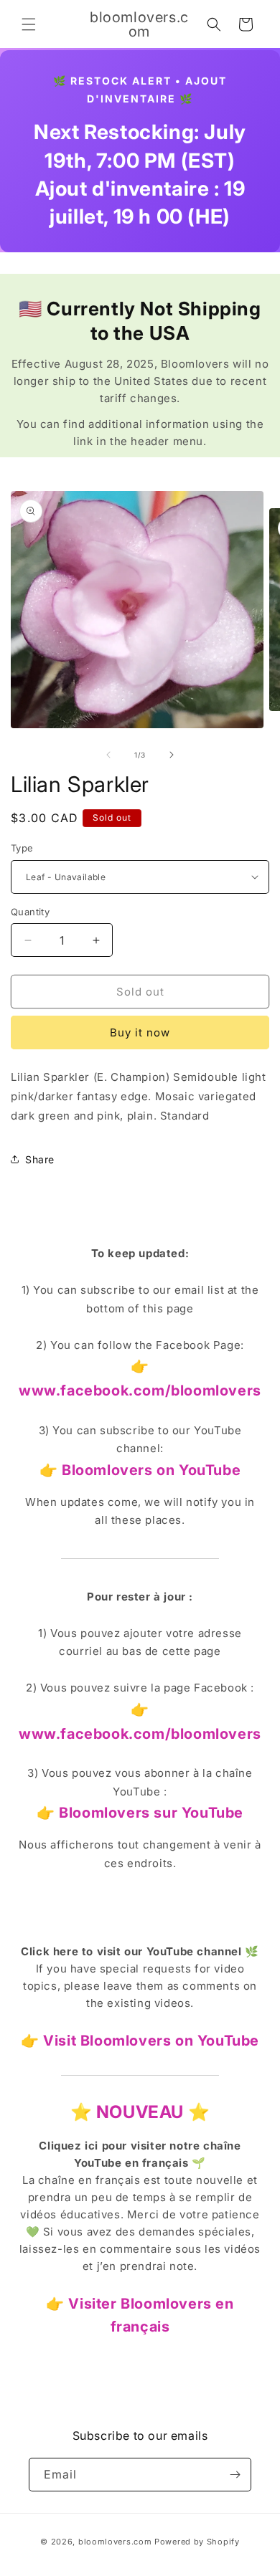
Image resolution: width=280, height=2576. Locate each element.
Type (22, 848)
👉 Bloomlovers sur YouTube (140, 1813)
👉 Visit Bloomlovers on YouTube (140, 2041)
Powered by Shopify (197, 2542)
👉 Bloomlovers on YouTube (140, 1470)
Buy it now (140, 1032)
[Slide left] (108, 755)
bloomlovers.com (115, 2542)
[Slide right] (172, 755)
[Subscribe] (235, 2475)
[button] (29, 24)
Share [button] (40, 1159)
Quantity (30, 912)
